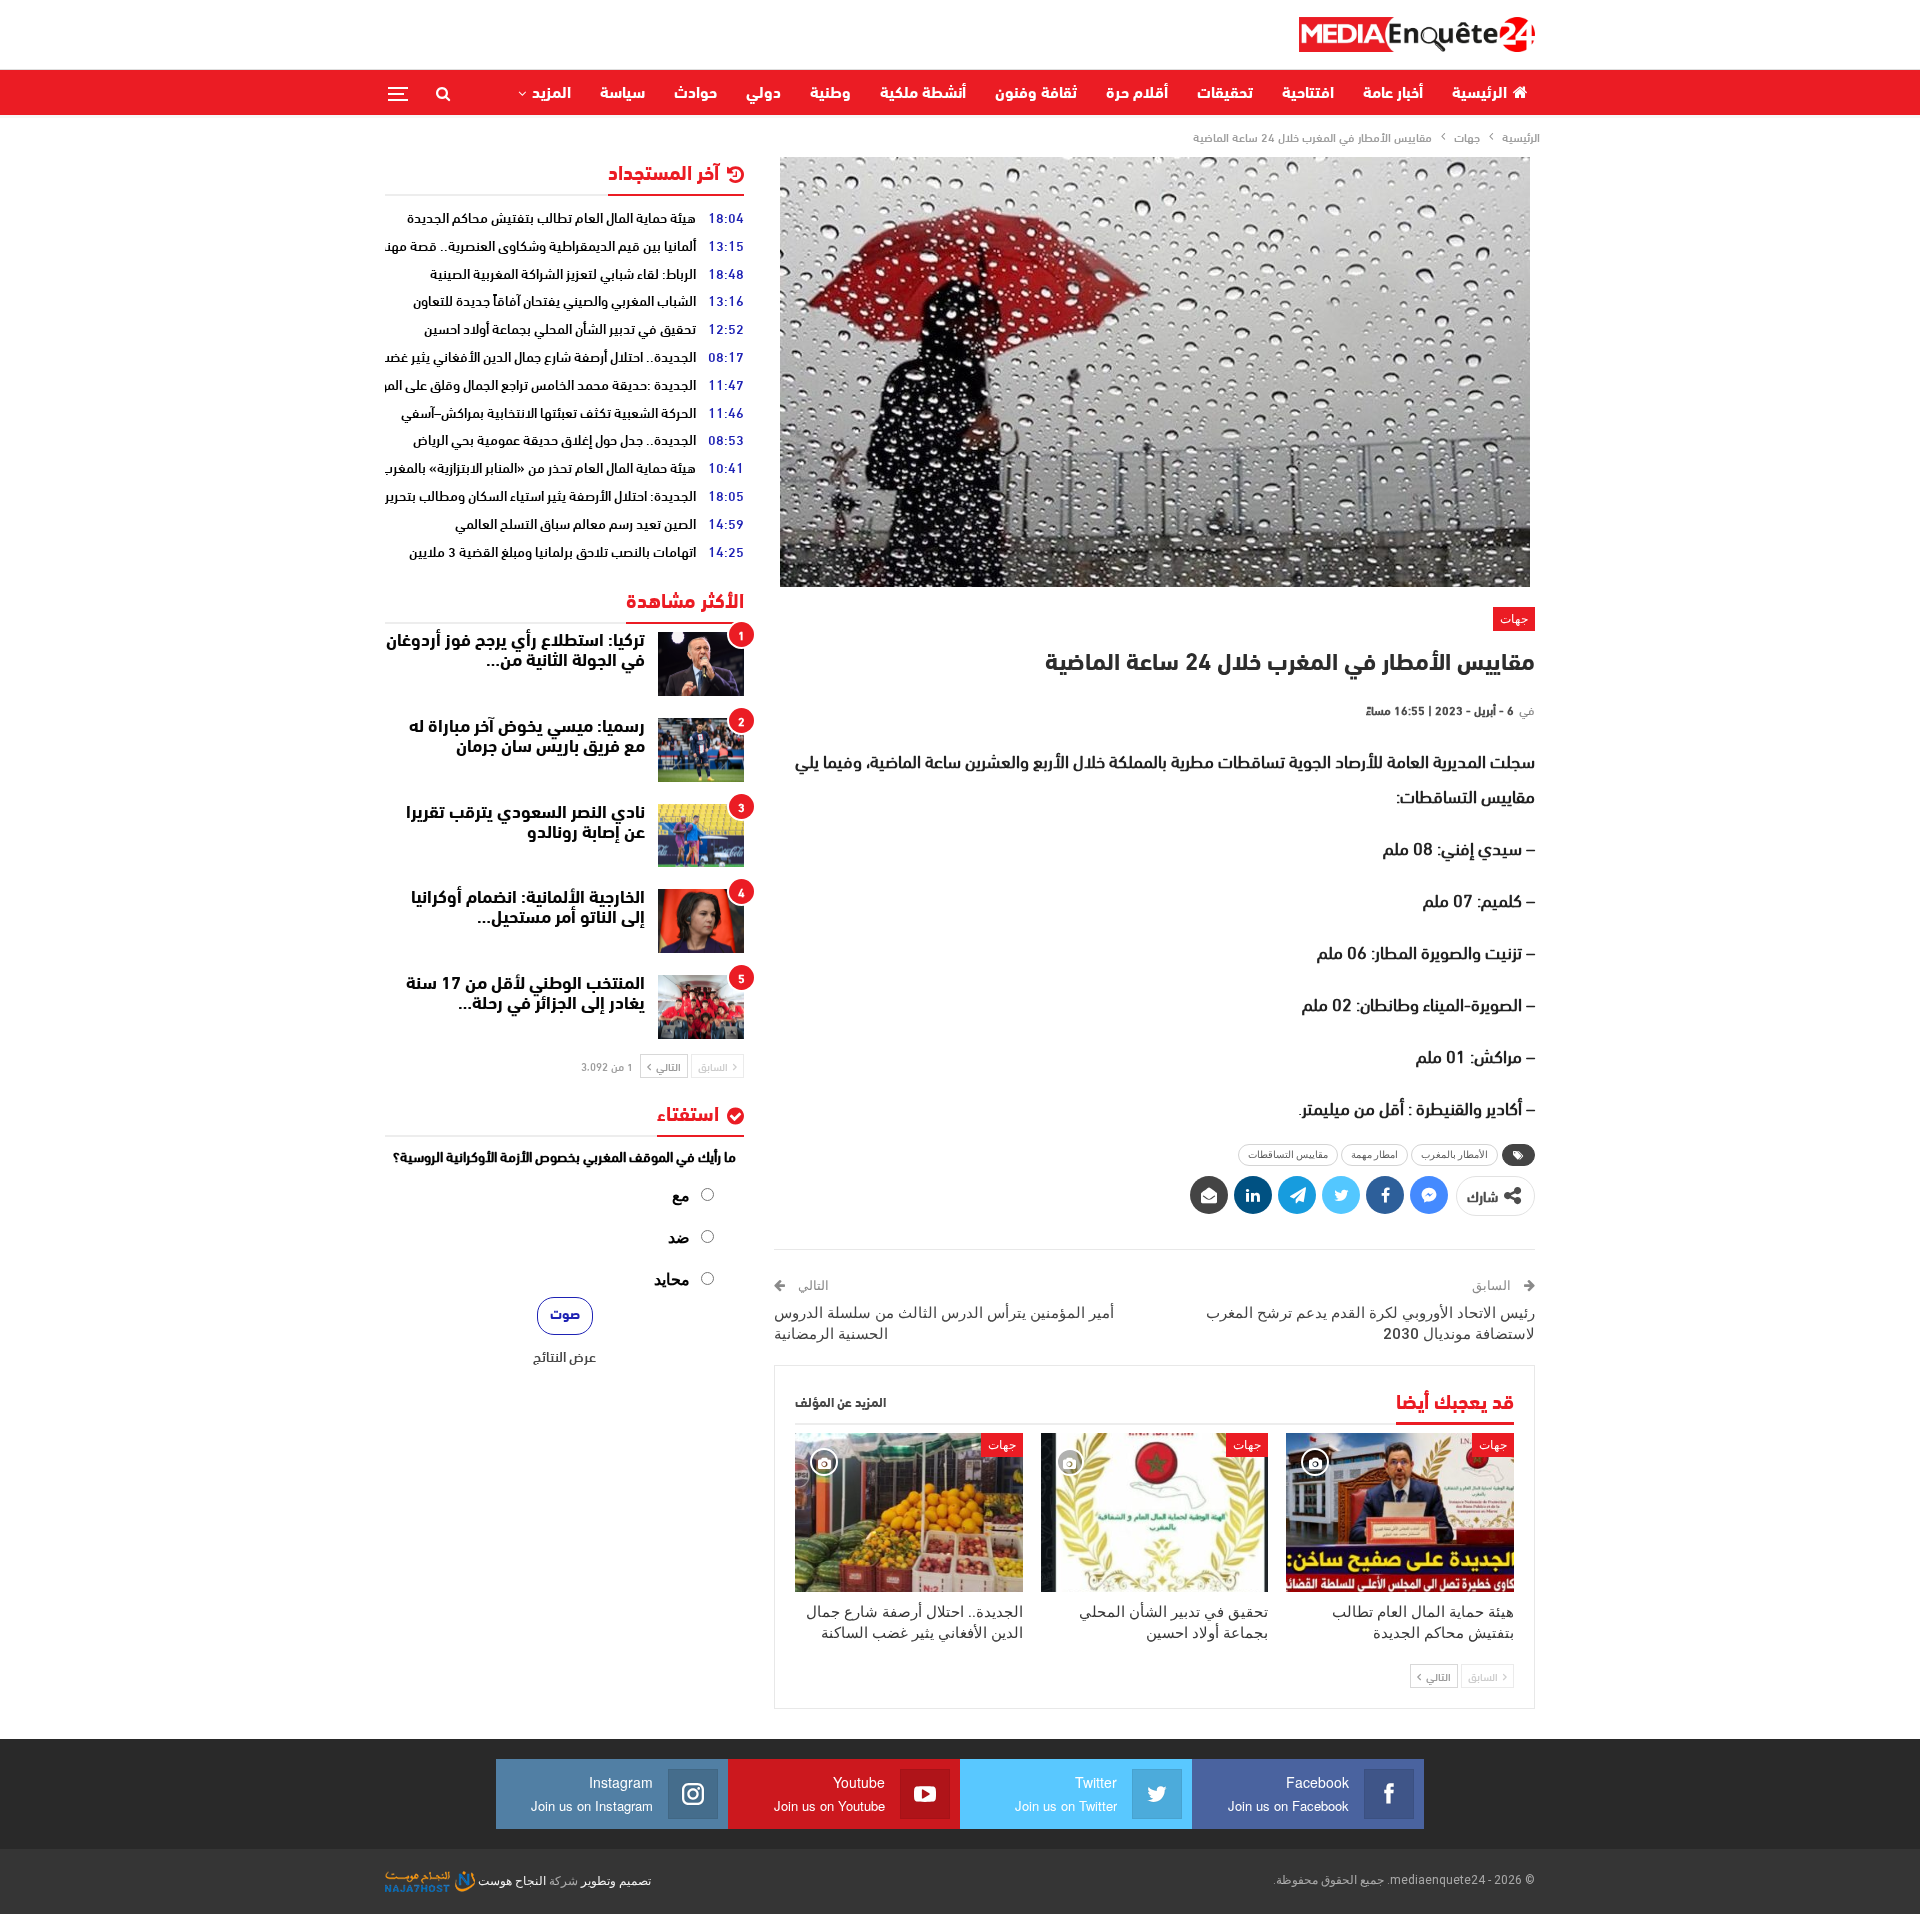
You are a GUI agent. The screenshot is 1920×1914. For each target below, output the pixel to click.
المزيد (551, 94)
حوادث (695, 94)
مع (681, 1195)
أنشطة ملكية (923, 94)
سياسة (622, 94)
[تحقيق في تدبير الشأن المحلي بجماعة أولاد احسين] (1155, 1512)
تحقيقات (1225, 94)
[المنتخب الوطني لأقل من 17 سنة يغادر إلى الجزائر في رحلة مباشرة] (701, 1007)
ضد (679, 1237)
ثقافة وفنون (1036, 94)
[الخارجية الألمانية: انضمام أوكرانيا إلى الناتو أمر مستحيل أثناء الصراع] (701, 921)
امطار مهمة (1374, 1154)
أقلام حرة (1137, 94)
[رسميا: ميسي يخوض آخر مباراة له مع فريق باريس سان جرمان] (701, 750)
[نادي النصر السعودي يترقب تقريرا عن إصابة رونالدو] (701, 836)
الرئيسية (1479, 94)
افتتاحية (1308, 94)
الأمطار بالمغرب (1454, 1154)
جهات (1514, 619)
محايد (672, 1279)
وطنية (830, 94)
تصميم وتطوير (616, 1881)
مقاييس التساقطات (1288, 1154)
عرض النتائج (564, 1356)
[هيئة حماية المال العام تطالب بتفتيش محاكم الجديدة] (1400, 1512)
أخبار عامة (1393, 94)
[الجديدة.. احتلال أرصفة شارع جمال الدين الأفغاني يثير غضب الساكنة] (909, 1512)
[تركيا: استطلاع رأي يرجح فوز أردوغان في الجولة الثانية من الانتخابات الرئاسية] (701, 664)
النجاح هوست (510, 1881)
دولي (763, 94)
